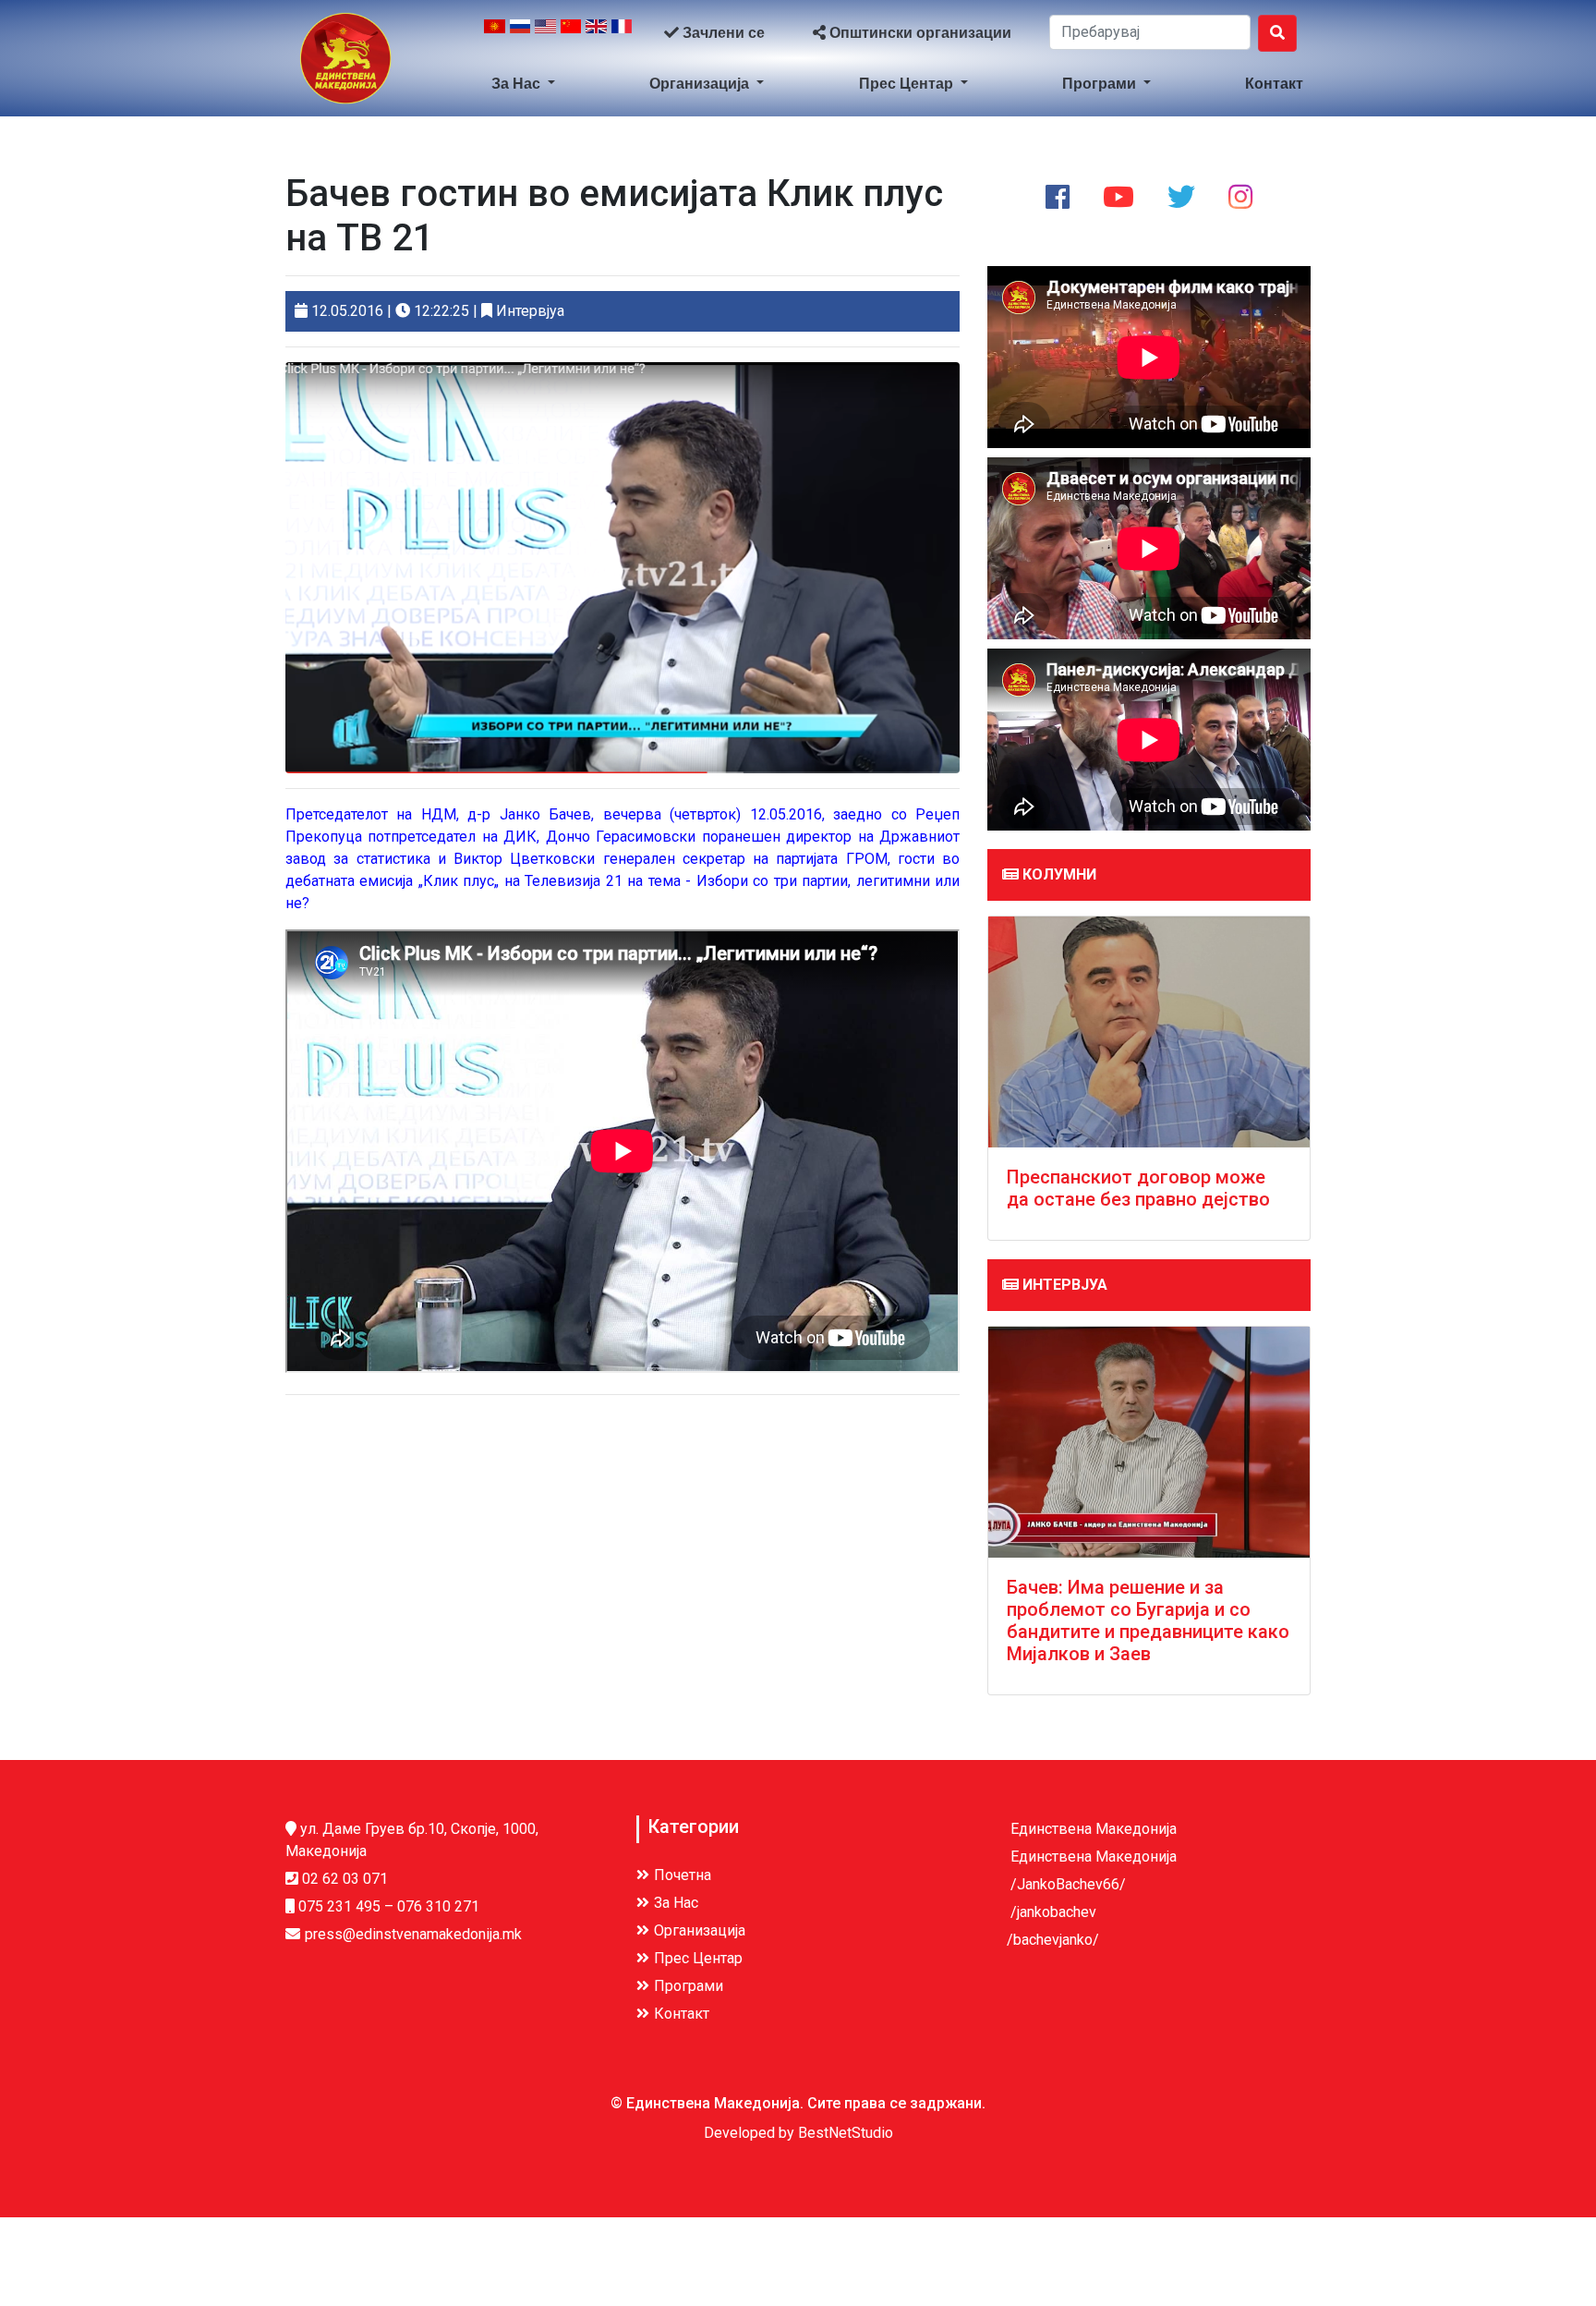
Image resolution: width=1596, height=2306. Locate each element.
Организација (701, 84)
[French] (622, 33)
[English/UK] (596, 33)
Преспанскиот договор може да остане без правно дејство (1138, 1188)
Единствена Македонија (1092, 1829)
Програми (1101, 84)
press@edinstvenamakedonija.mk (413, 1934)
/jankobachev (1052, 1912)
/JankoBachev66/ (1066, 1884)
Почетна (683, 1875)
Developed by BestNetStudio (798, 2133)
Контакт (1274, 84)
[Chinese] (571, 33)
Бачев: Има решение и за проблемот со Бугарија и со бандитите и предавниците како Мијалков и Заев (1148, 1620)
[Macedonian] (495, 33)
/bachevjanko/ (1053, 1940)
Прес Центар (908, 84)
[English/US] (545, 33)
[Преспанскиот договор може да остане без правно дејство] (1149, 1032)
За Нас (518, 84)
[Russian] (520, 33)
